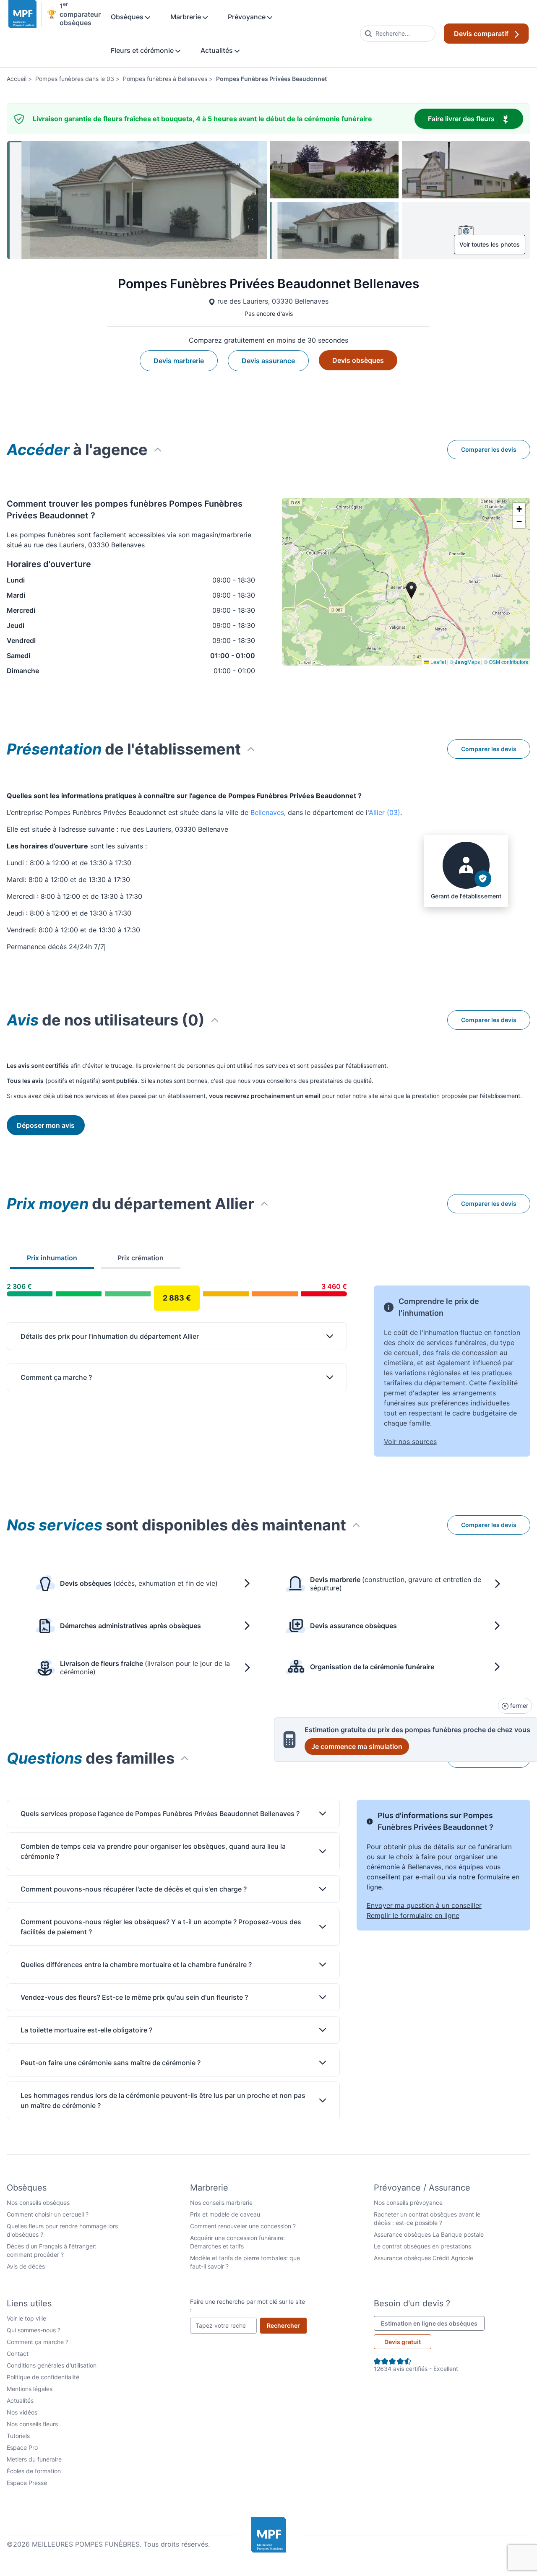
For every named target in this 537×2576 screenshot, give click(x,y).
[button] (519, 509)
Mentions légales (30, 2389)
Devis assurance (268, 361)
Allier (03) (385, 812)
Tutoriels (18, 2436)
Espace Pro (22, 2447)
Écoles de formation (34, 2471)
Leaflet (438, 662)
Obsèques (128, 17)
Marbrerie (186, 17)
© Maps (465, 662)
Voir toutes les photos (490, 244)
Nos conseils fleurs (32, 2424)
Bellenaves (267, 812)
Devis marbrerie (179, 361)
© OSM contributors (506, 662)
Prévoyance (248, 17)
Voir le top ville (26, 2318)
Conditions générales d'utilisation (52, 2365)
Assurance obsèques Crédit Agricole (424, 2258)
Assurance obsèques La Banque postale (429, 2234)
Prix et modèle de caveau (225, 2214)
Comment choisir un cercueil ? (48, 2214)
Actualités (218, 50)
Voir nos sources (410, 1442)
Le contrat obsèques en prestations (422, 2246)
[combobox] (398, 34)
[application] (406, 582)
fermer (518, 1706)
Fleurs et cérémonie (143, 50)
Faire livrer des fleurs (476, 118)
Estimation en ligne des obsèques (433, 2323)
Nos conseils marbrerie (221, 2203)
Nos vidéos (22, 2412)
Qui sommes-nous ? (34, 2330)
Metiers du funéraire (34, 2459)
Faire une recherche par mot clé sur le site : (248, 2306)
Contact (18, 2354)
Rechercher (287, 2325)
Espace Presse (27, 2483)
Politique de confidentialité (43, 2377)
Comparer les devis (489, 449)
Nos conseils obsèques (38, 2203)
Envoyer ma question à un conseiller (424, 1905)
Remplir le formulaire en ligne (413, 1915)
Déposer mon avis (46, 1125)
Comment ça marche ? (38, 2342)
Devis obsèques (358, 360)
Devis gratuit (403, 2342)
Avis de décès (26, 2266)
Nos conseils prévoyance (408, 2203)
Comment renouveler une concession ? (243, 2226)
